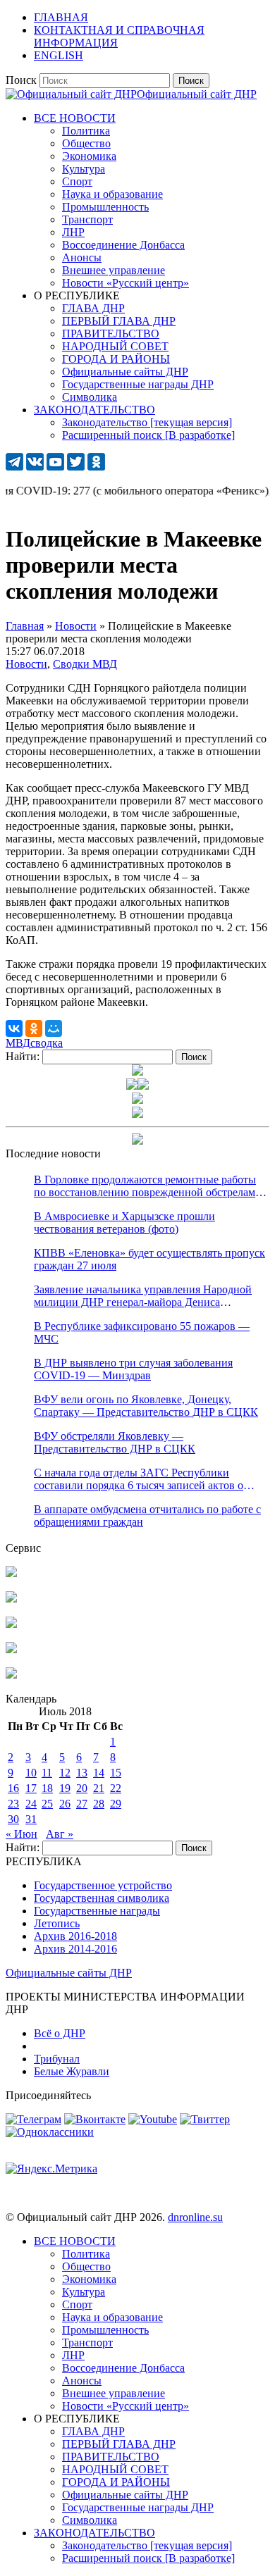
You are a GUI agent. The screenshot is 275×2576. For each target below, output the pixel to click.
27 (82, 1804)
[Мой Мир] (54, 1028)
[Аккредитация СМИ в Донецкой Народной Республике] (11, 1573)
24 (31, 1804)
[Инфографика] (11, 1675)
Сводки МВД (85, 664)
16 (13, 1788)
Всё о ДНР (60, 2033)
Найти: (23, 1056)
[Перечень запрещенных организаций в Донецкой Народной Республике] (11, 1624)
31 (31, 1819)
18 (47, 1788)
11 (47, 1773)
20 (82, 1788)
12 (65, 1773)
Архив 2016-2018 (75, 1936)
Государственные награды (97, 1911)
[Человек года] (143, 1086)
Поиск (21, 80)
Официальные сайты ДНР (69, 1973)
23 (13, 1804)
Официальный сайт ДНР (197, 94)
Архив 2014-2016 (75, 1949)
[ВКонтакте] (14, 1028)
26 (65, 1804)
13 (82, 1773)
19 (65, 1788)
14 (99, 1773)
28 (99, 1804)
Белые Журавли (72, 2071)
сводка (47, 1043)
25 (47, 1804)
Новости (26, 664)
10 (31, 1773)
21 (99, 1788)
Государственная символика (102, 1898)
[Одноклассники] (34, 1028)
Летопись (57, 1923)
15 (116, 1773)
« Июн (22, 1834)
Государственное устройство (103, 1885)
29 (116, 1804)
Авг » (60, 1834)
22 (116, 1788)
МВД (18, 1043)
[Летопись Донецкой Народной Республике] (11, 1649)
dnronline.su (195, 2217)
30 (13, 1819)
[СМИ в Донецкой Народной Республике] (11, 1599)
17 (31, 1788)
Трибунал (57, 2059)
